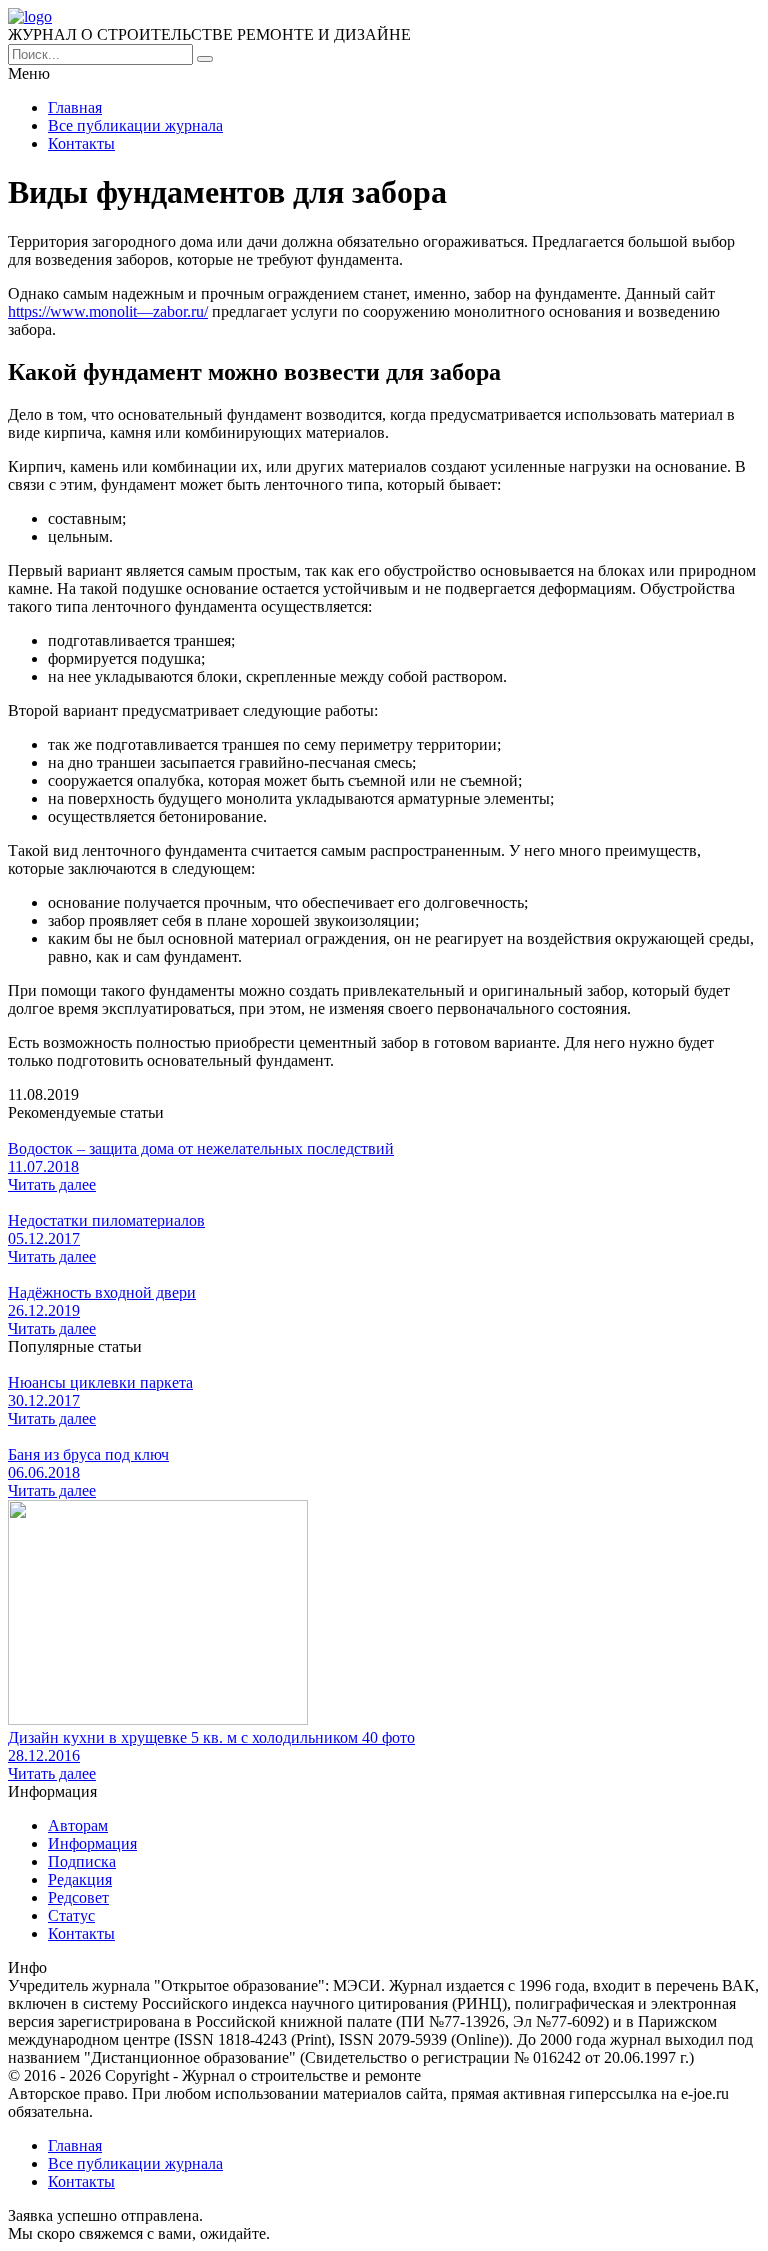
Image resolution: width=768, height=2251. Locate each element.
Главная (75, 107)
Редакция (80, 1879)
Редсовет (78, 1897)
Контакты (81, 143)
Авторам (78, 1825)
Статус (71, 1915)
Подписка (82, 1861)
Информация (92, 1843)
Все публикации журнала (135, 125)
